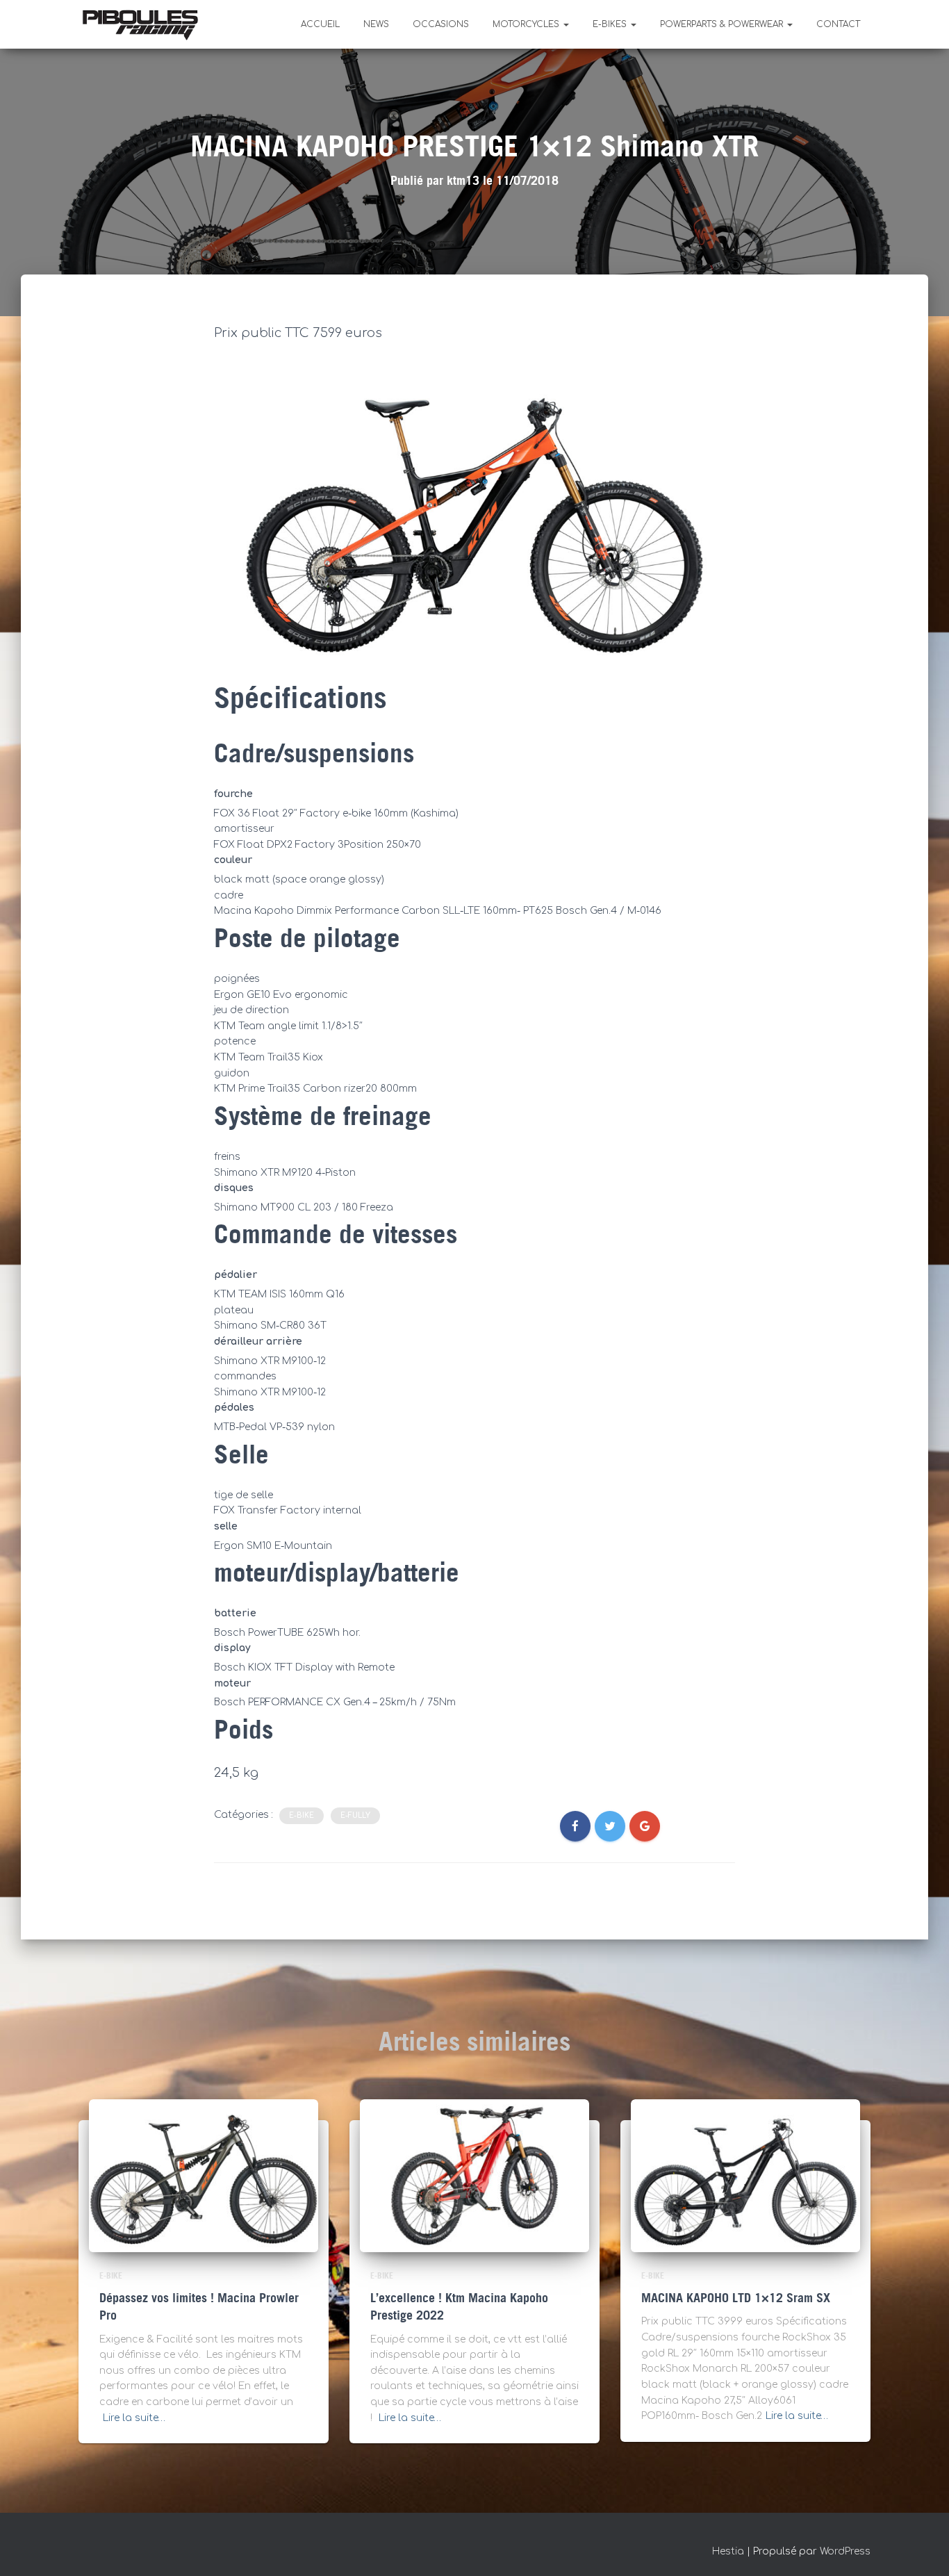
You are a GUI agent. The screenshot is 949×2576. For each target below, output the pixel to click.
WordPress (845, 2551)
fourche (233, 794)
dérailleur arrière (258, 1342)
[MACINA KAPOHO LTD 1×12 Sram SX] (745, 2175)
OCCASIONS (441, 24)
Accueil (320, 24)
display (232, 1648)
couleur (233, 860)
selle (226, 1526)
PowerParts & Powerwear (723, 24)
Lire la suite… (134, 2418)
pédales (234, 1408)
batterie (235, 1613)
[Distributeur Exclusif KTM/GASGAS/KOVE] (140, 24)
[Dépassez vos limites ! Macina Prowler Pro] (204, 2175)
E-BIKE (302, 1815)
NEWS (376, 24)
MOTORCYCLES (527, 24)
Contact (838, 24)
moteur (232, 1683)
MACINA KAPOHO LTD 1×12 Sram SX (736, 2298)
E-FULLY (355, 1815)
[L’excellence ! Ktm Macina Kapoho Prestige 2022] (474, 2175)
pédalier (236, 1275)
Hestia (728, 2551)
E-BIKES (611, 24)
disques (234, 1188)
